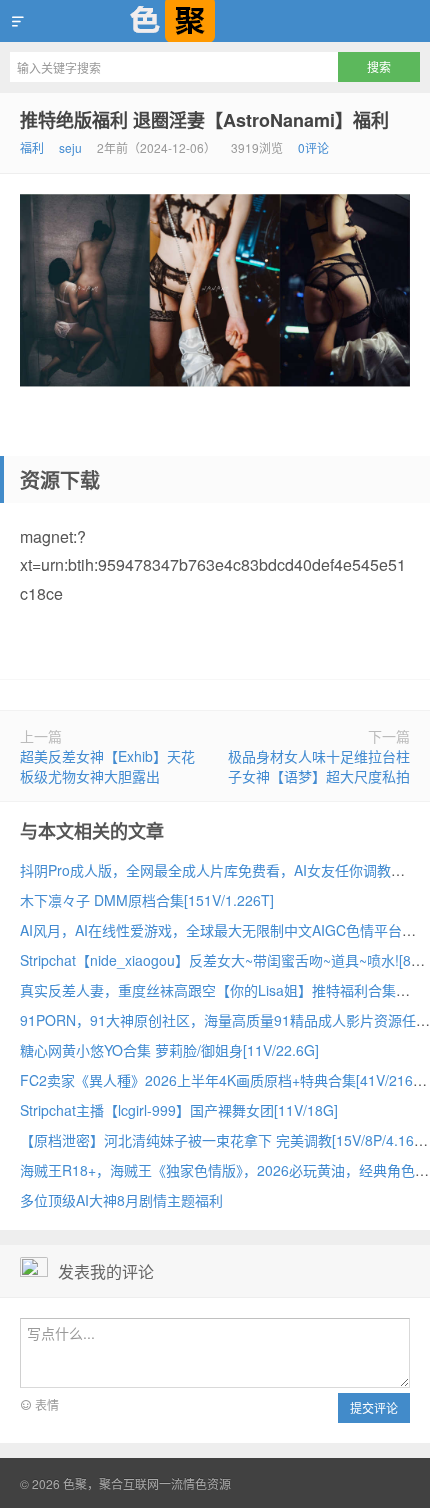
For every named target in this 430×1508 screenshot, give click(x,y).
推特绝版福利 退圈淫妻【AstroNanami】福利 (204, 120)
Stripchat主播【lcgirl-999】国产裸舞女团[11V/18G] (179, 1110)
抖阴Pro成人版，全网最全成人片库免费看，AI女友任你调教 (205, 870)
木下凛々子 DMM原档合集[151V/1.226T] (147, 900)
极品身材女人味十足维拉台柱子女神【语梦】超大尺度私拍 (319, 766)
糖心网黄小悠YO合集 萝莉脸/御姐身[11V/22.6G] (169, 1050)
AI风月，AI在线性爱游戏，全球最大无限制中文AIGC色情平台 (211, 930)
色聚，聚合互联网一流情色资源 (215, 21)
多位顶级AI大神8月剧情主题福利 (121, 1200)
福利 (32, 147)
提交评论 (374, 1407)
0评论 (313, 147)
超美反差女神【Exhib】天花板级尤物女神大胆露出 (107, 766)
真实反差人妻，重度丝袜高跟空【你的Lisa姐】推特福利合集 (208, 990)
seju (70, 147)
